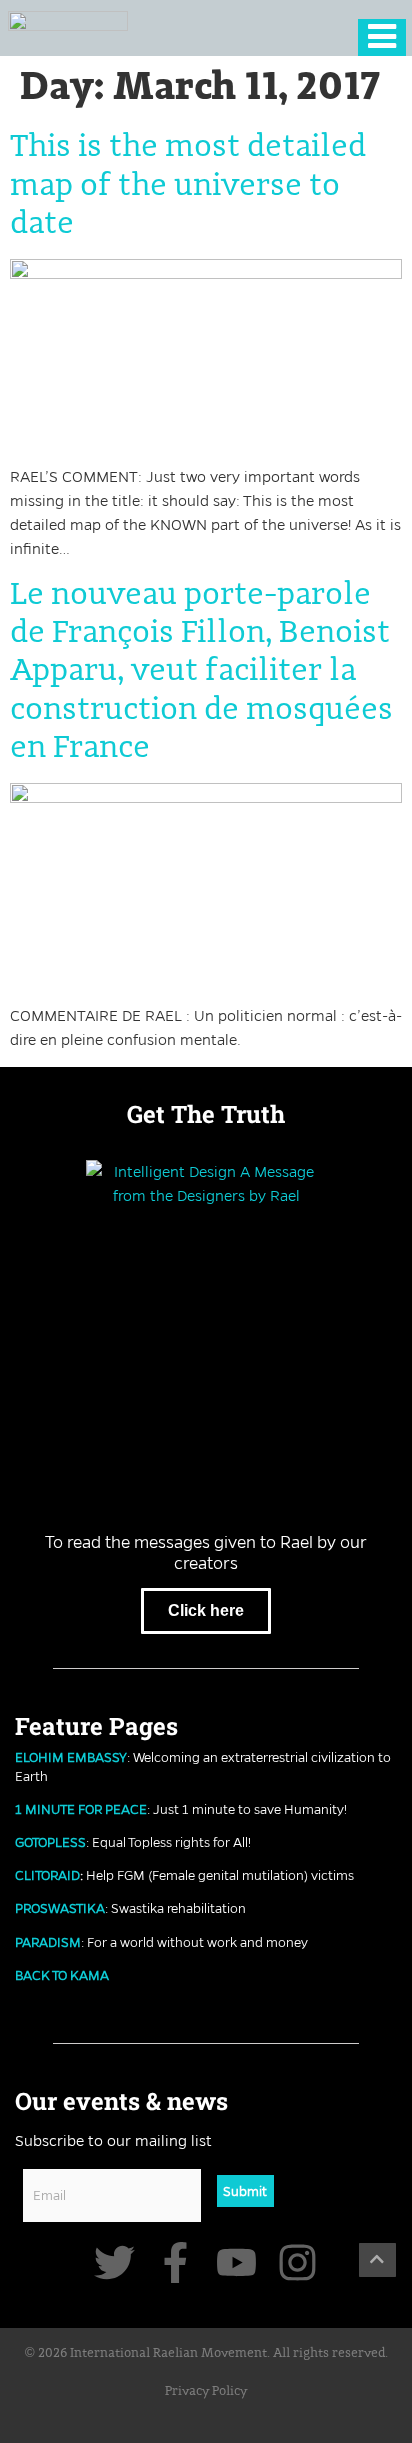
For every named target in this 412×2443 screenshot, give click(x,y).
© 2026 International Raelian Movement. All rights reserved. (206, 2353)
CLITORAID (47, 1875)
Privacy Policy (206, 2391)
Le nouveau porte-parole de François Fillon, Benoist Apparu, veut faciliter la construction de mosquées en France (201, 672)
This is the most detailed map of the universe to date (188, 185)
